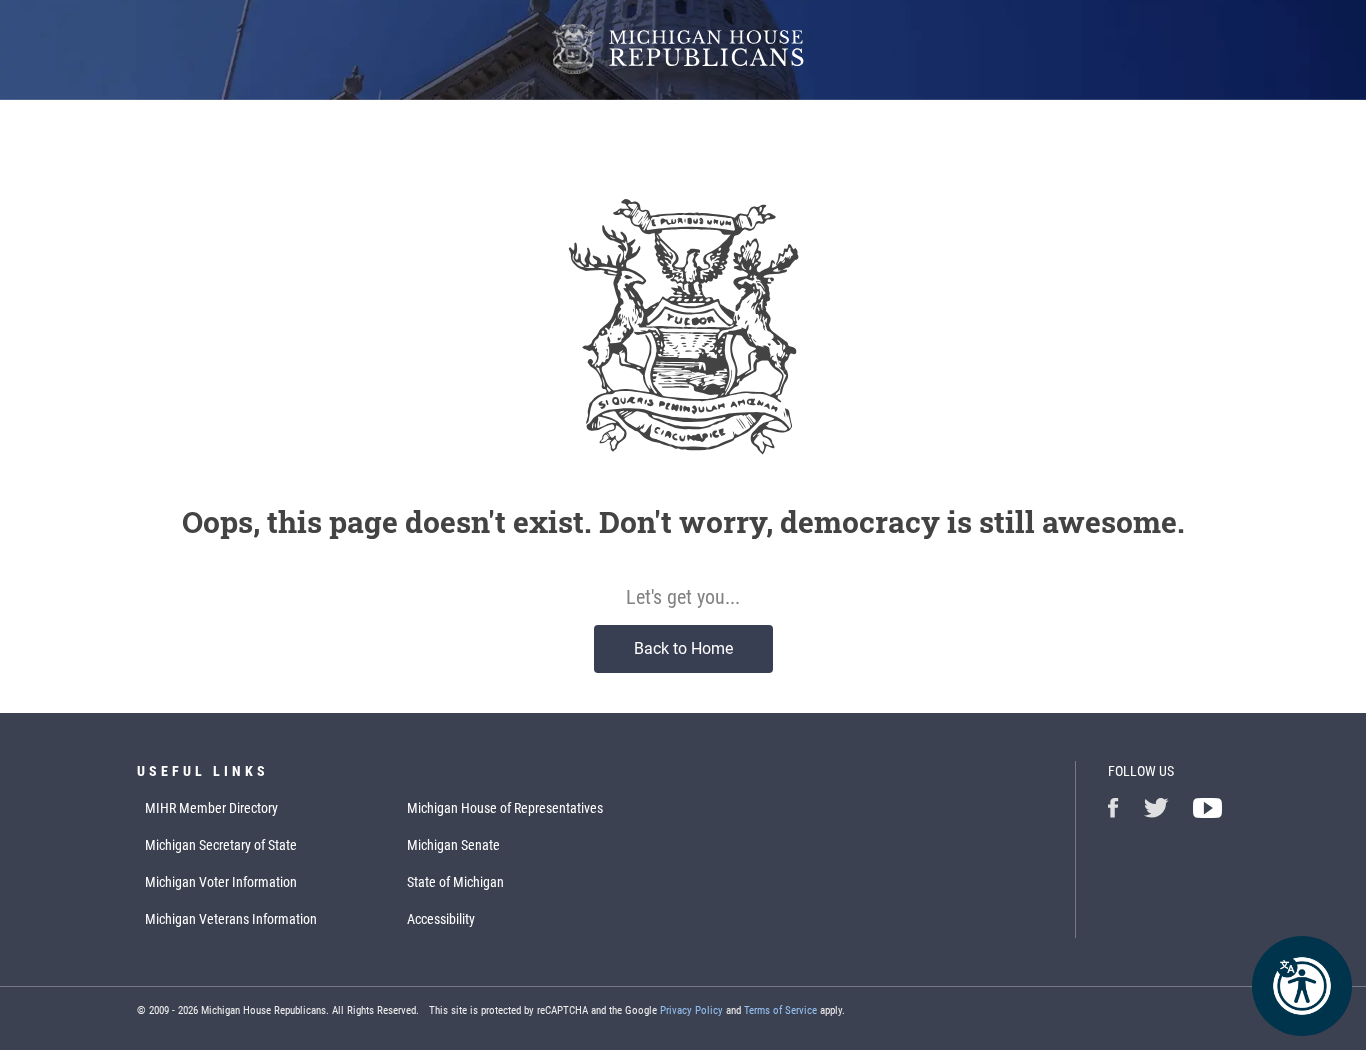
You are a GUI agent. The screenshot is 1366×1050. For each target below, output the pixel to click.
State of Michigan (455, 882)
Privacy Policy (691, 1010)
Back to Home (683, 648)
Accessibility (441, 919)
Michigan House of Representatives (505, 808)
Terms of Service (780, 1010)
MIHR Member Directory (211, 808)
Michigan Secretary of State (221, 845)
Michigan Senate (453, 845)
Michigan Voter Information (221, 882)
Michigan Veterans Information (231, 919)
